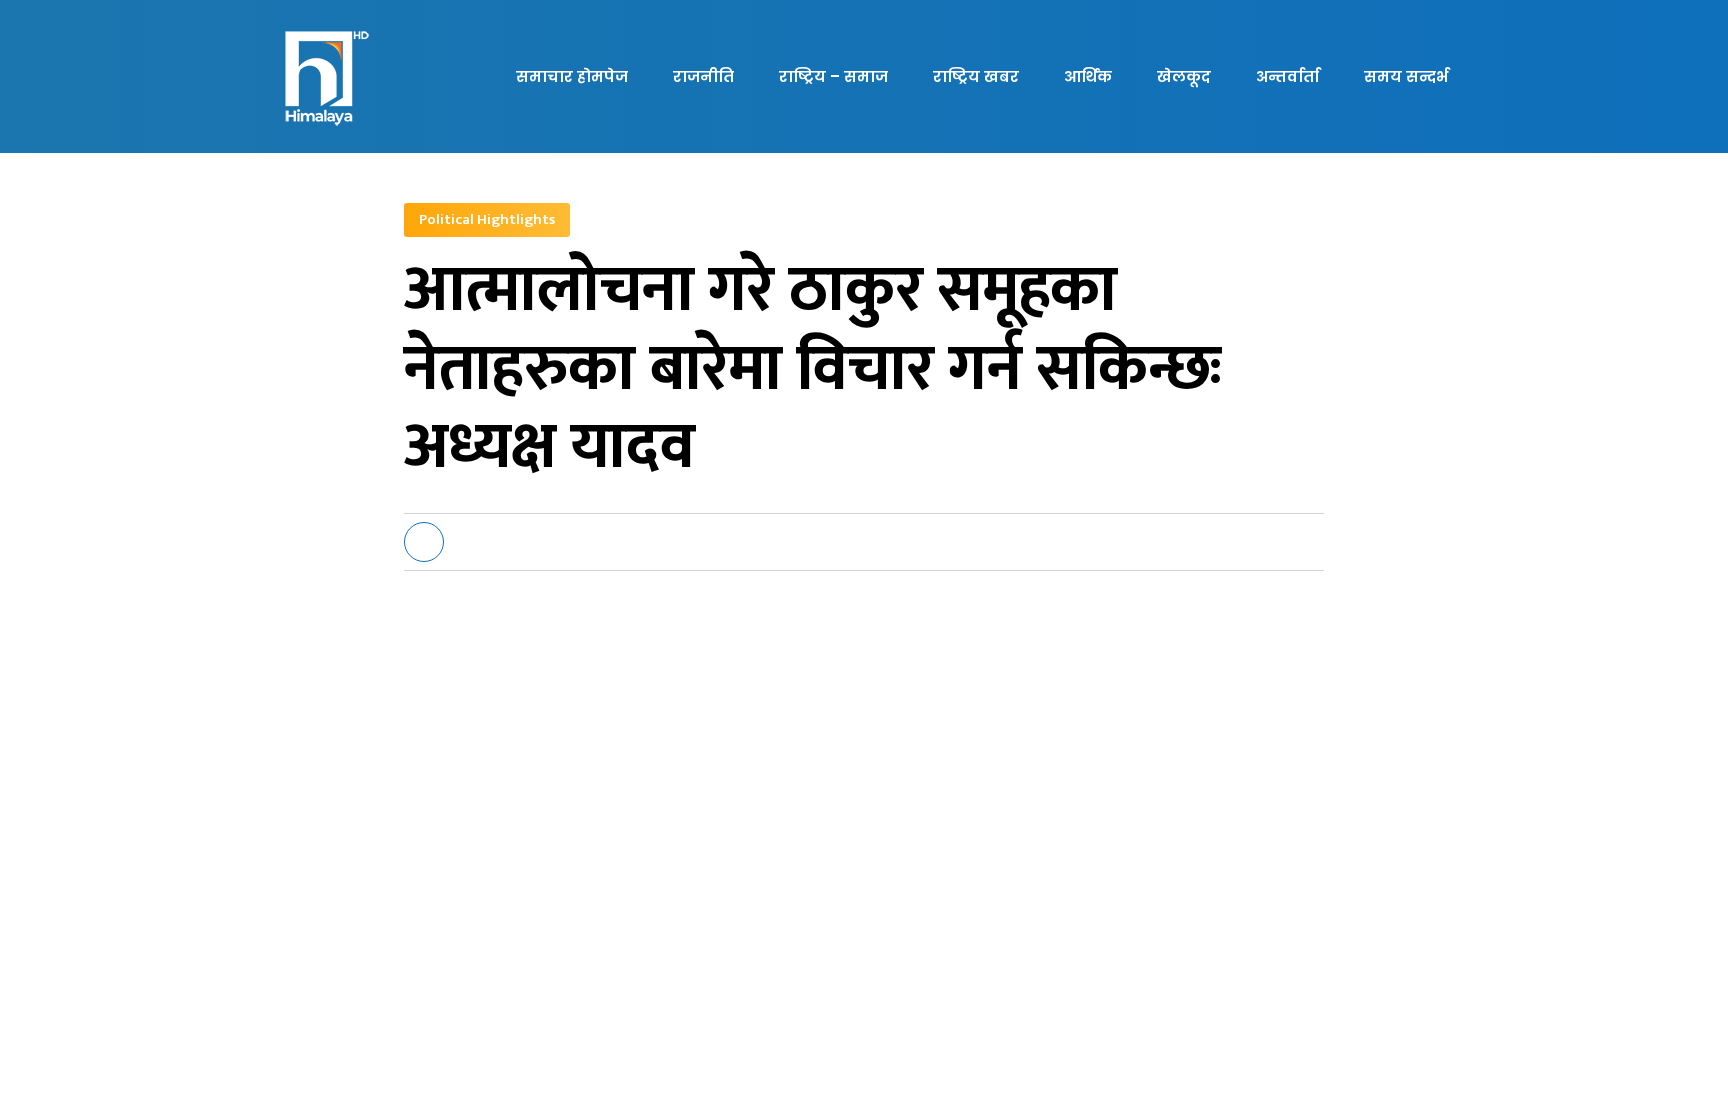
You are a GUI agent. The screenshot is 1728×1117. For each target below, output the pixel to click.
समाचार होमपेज (572, 76)
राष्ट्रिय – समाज (833, 76)
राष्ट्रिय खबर (976, 76)
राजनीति (703, 76)
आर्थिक (1088, 76)
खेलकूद (1184, 76)
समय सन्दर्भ (1406, 76)
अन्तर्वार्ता (1287, 76)
